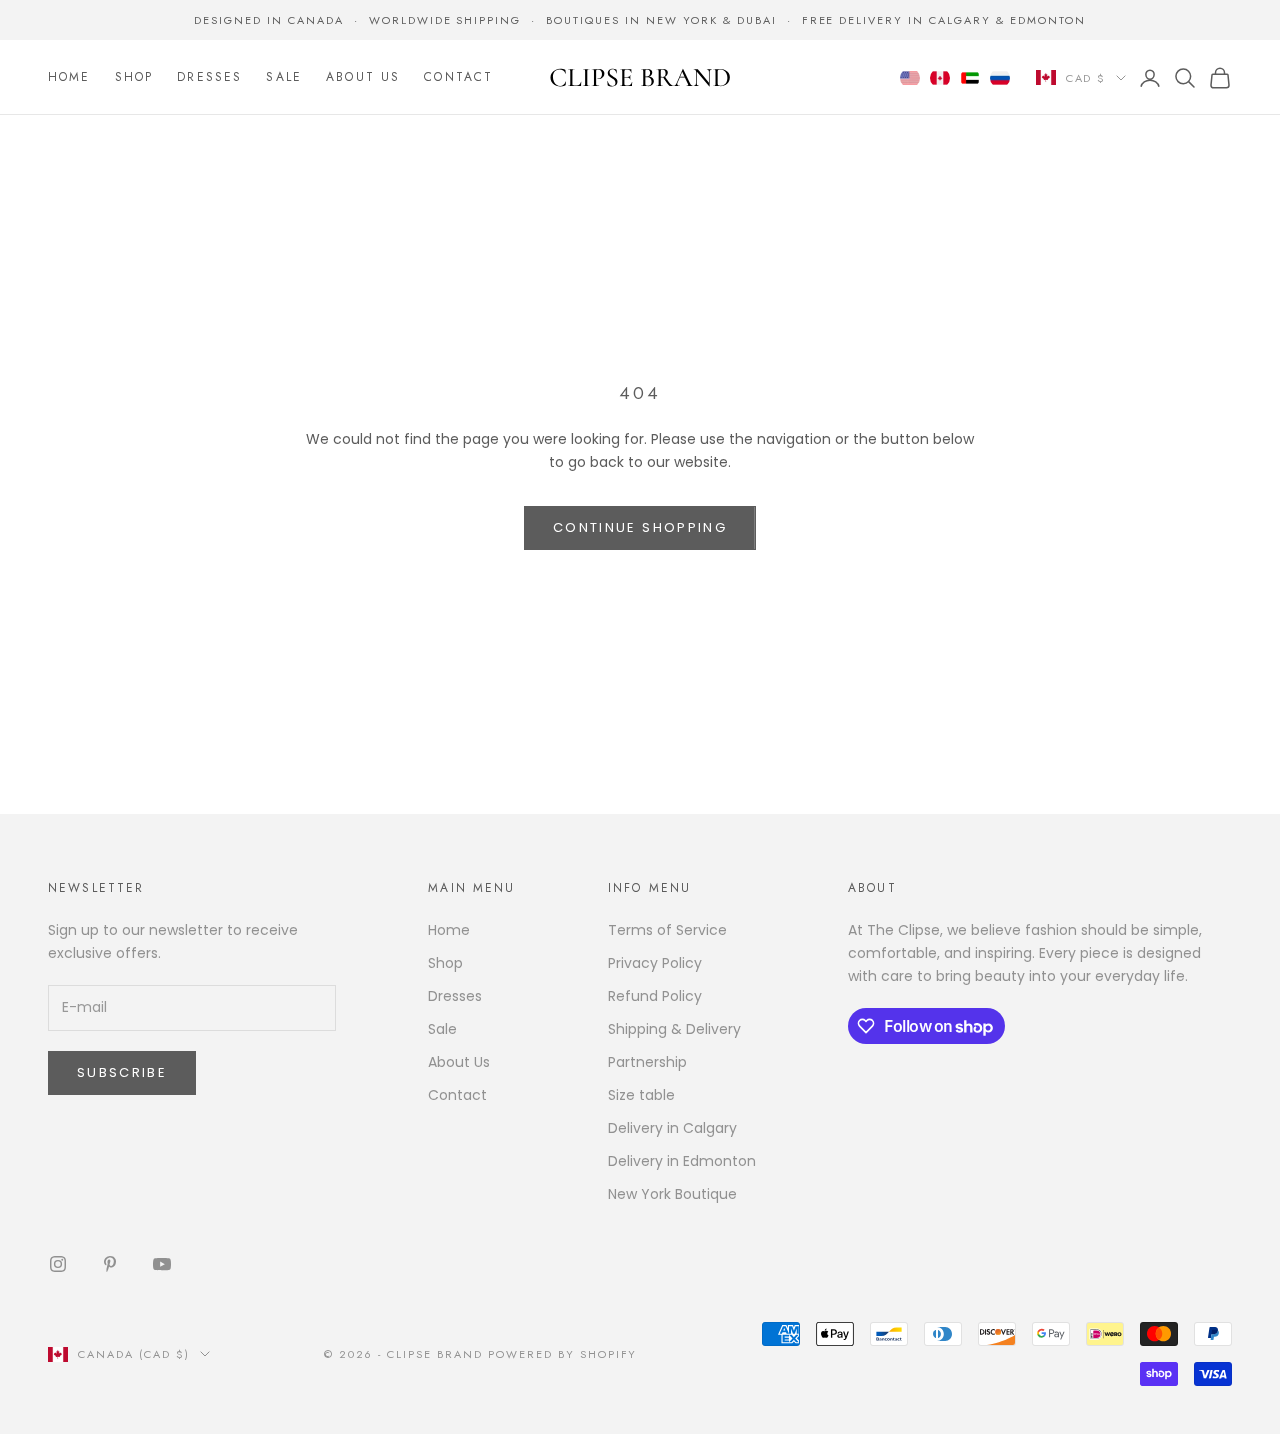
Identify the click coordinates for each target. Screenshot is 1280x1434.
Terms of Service (667, 930)
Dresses (209, 78)
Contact (458, 78)
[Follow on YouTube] (162, 1264)
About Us (363, 78)
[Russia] (1000, 78)
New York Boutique (672, 1194)
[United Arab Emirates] (970, 78)
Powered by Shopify (563, 1354)
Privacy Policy (655, 963)
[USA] (910, 78)
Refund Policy (655, 996)
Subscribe (122, 1072)
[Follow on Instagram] (58, 1264)
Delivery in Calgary (672, 1128)
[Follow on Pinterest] (110, 1264)
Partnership (647, 1062)
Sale (284, 78)
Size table (641, 1095)
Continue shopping (640, 527)
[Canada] (940, 78)
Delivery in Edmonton (682, 1161)
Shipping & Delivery (674, 1029)
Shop (134, 78)
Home (69, 78)
